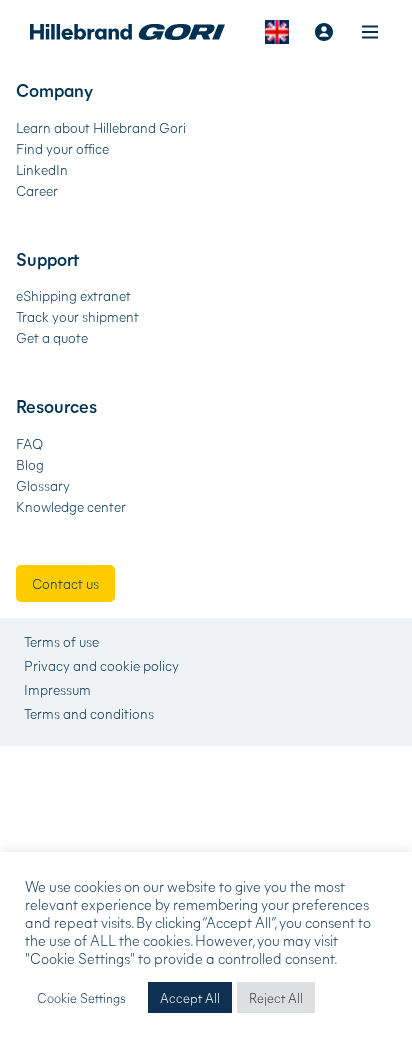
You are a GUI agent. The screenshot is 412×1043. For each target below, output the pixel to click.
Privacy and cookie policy (101, 666)
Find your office (62, 148)
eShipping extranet (73, 295)
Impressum (57, 690)
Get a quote (52, 337)
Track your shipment (77, 316)
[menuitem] (277, 32)
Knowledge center (71, 506)
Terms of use (61, 642)
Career (37, 190)
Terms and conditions (89, 714)
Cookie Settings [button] (81, 997)
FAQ (29, 443)
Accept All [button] (190, 997)
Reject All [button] (276, 997)
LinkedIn (42, 169)
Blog (30, 464)
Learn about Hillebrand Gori (101, 127)
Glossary (43, 485)
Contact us (65, 583)
